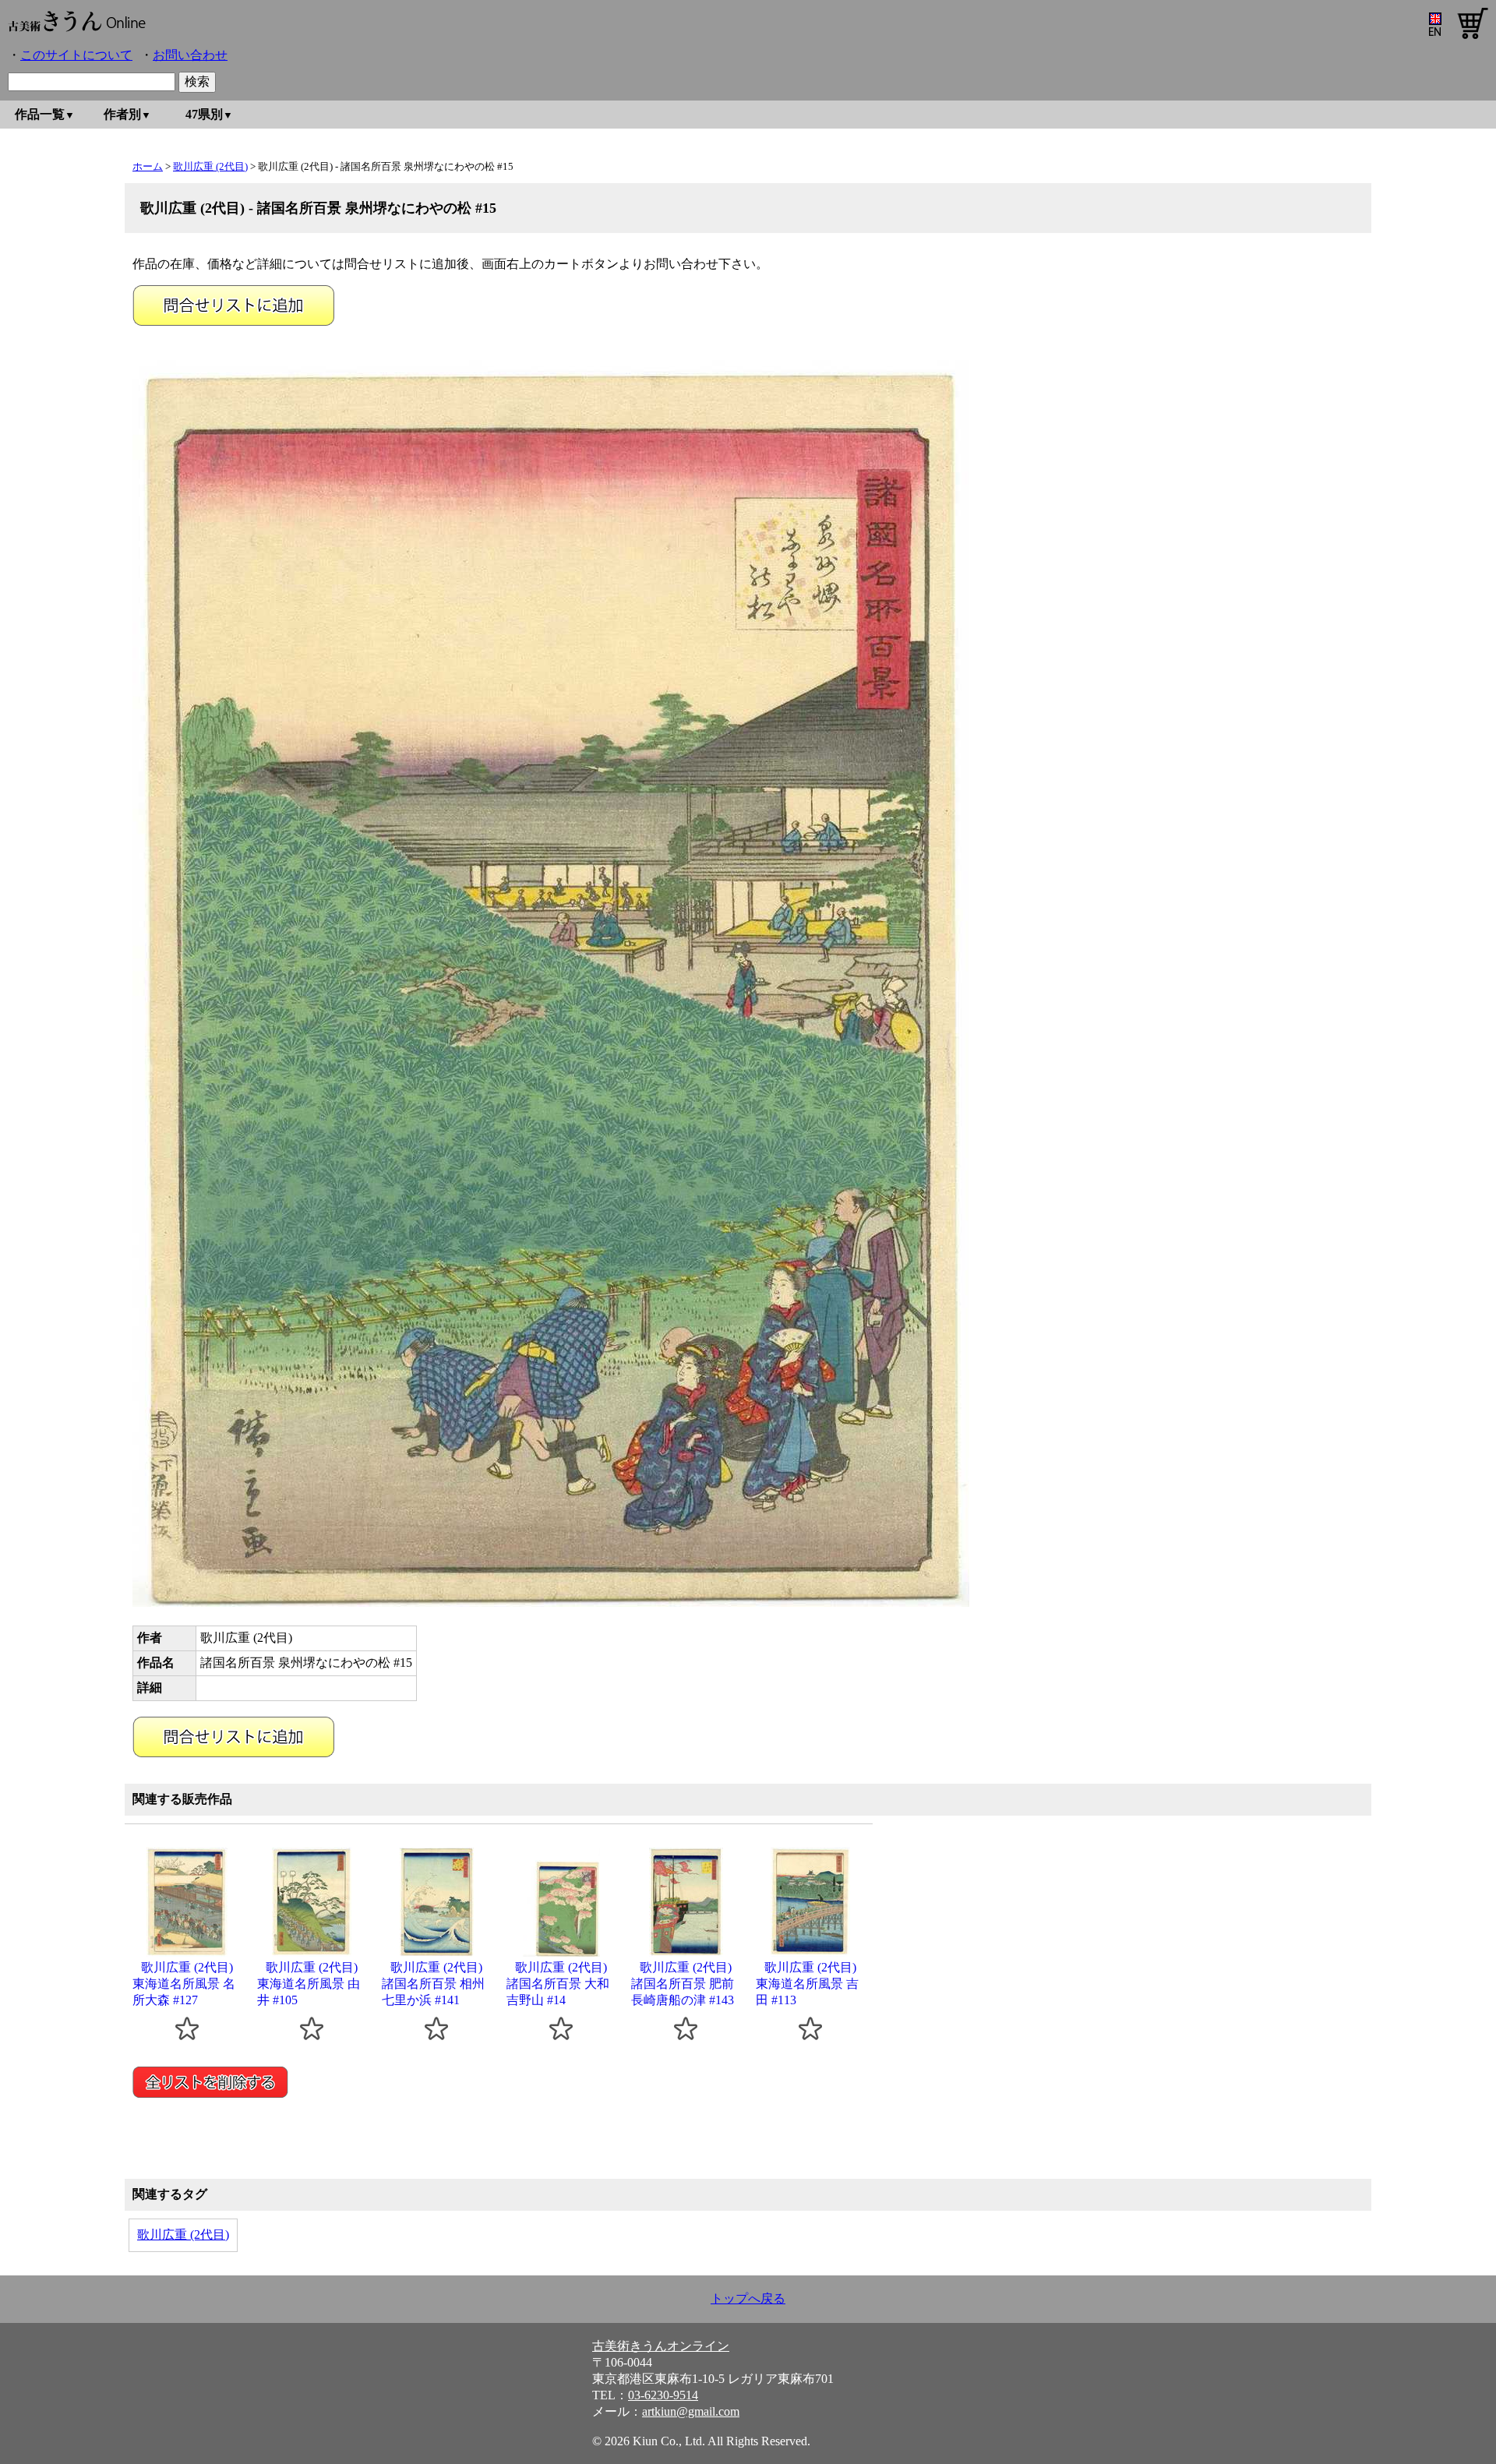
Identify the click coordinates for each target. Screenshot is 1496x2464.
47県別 (204, 114)
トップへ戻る (748, 2298)
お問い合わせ (190, 55)
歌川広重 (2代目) (210, 166)
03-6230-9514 (663, 2395)
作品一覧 (40, 114)
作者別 (122, 114)
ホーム (148, 166)
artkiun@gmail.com (691, 2411)
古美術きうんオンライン (661, 2346)
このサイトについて (76, 55)
